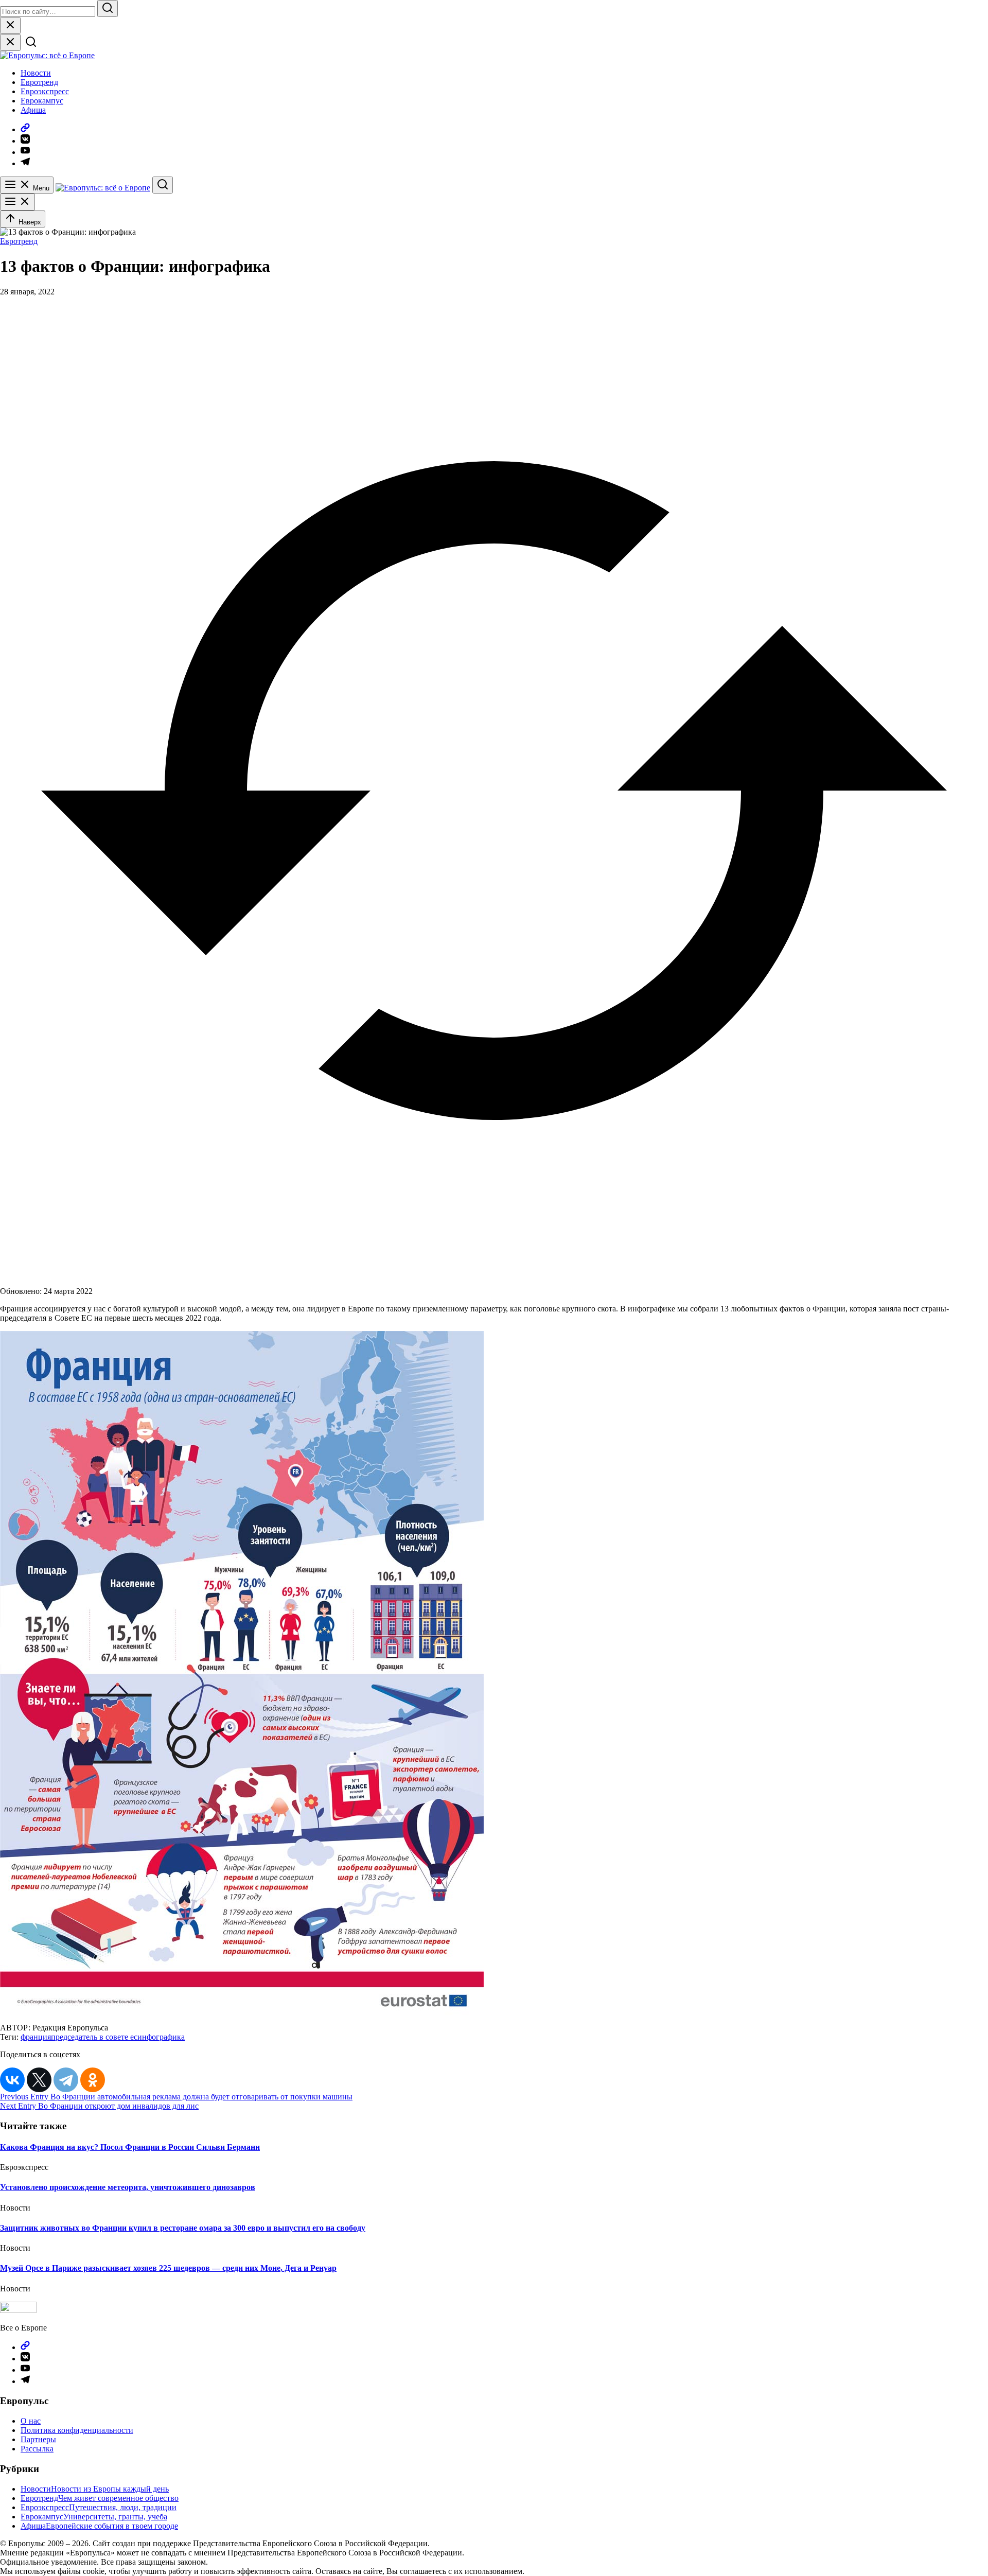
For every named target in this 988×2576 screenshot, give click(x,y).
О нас (31, 2421)
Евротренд (39, 82)
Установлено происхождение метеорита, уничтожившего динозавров (128, 2187)
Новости (36, 73)
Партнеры (38, 2439)
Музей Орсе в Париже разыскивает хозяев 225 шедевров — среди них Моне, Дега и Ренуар (168, 2268)
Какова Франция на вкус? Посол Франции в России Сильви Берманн (130, 2147)
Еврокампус (42, 101)
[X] (39, 2080)
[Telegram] (66, 2080)
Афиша (33, 110)
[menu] (17, 202)
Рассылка (37, 2449)
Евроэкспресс (45, 91)
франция (36, 2037)
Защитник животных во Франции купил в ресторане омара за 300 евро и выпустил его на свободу (183, 2228)
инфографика (161, 2037)
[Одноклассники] (93, 2080)
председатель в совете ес (94, 2037)
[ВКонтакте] (12, 2080)
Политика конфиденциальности (77, 2430)
